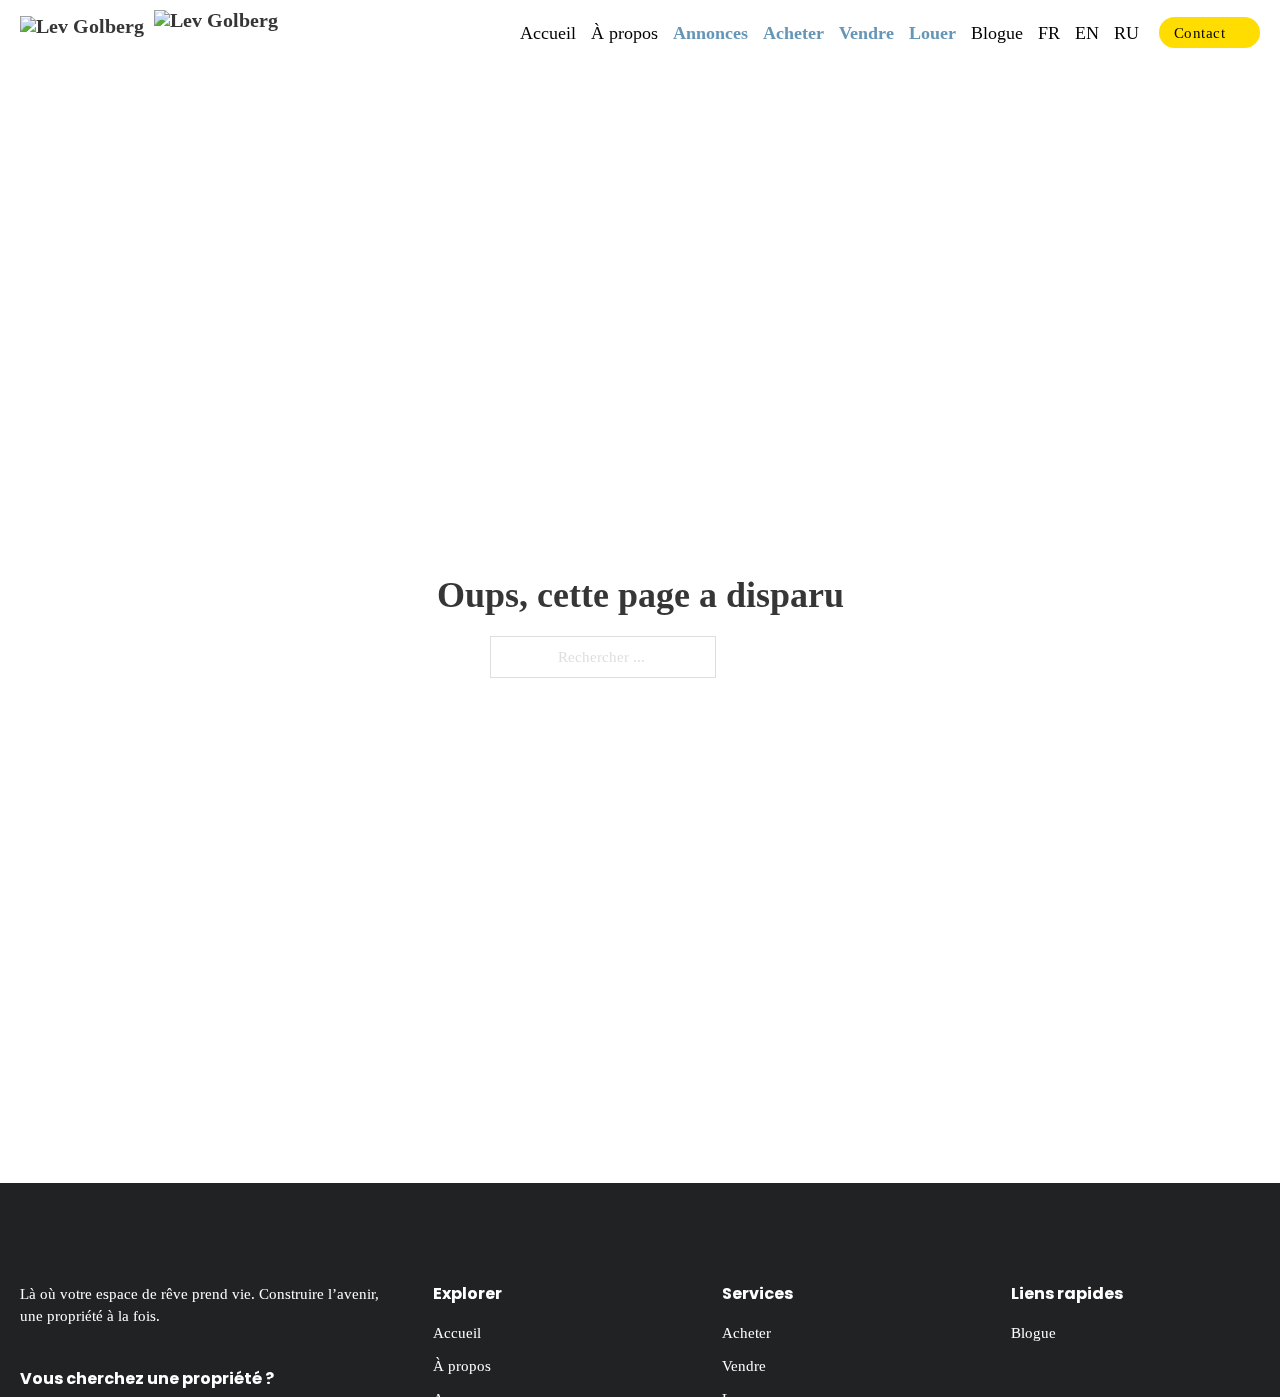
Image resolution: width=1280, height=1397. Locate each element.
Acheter (793, 33)
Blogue (997, 33)
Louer (932, 33)
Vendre (866, 33)
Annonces (710, 33)
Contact (1200, 33)
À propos (624, 33)
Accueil (548, 33)
